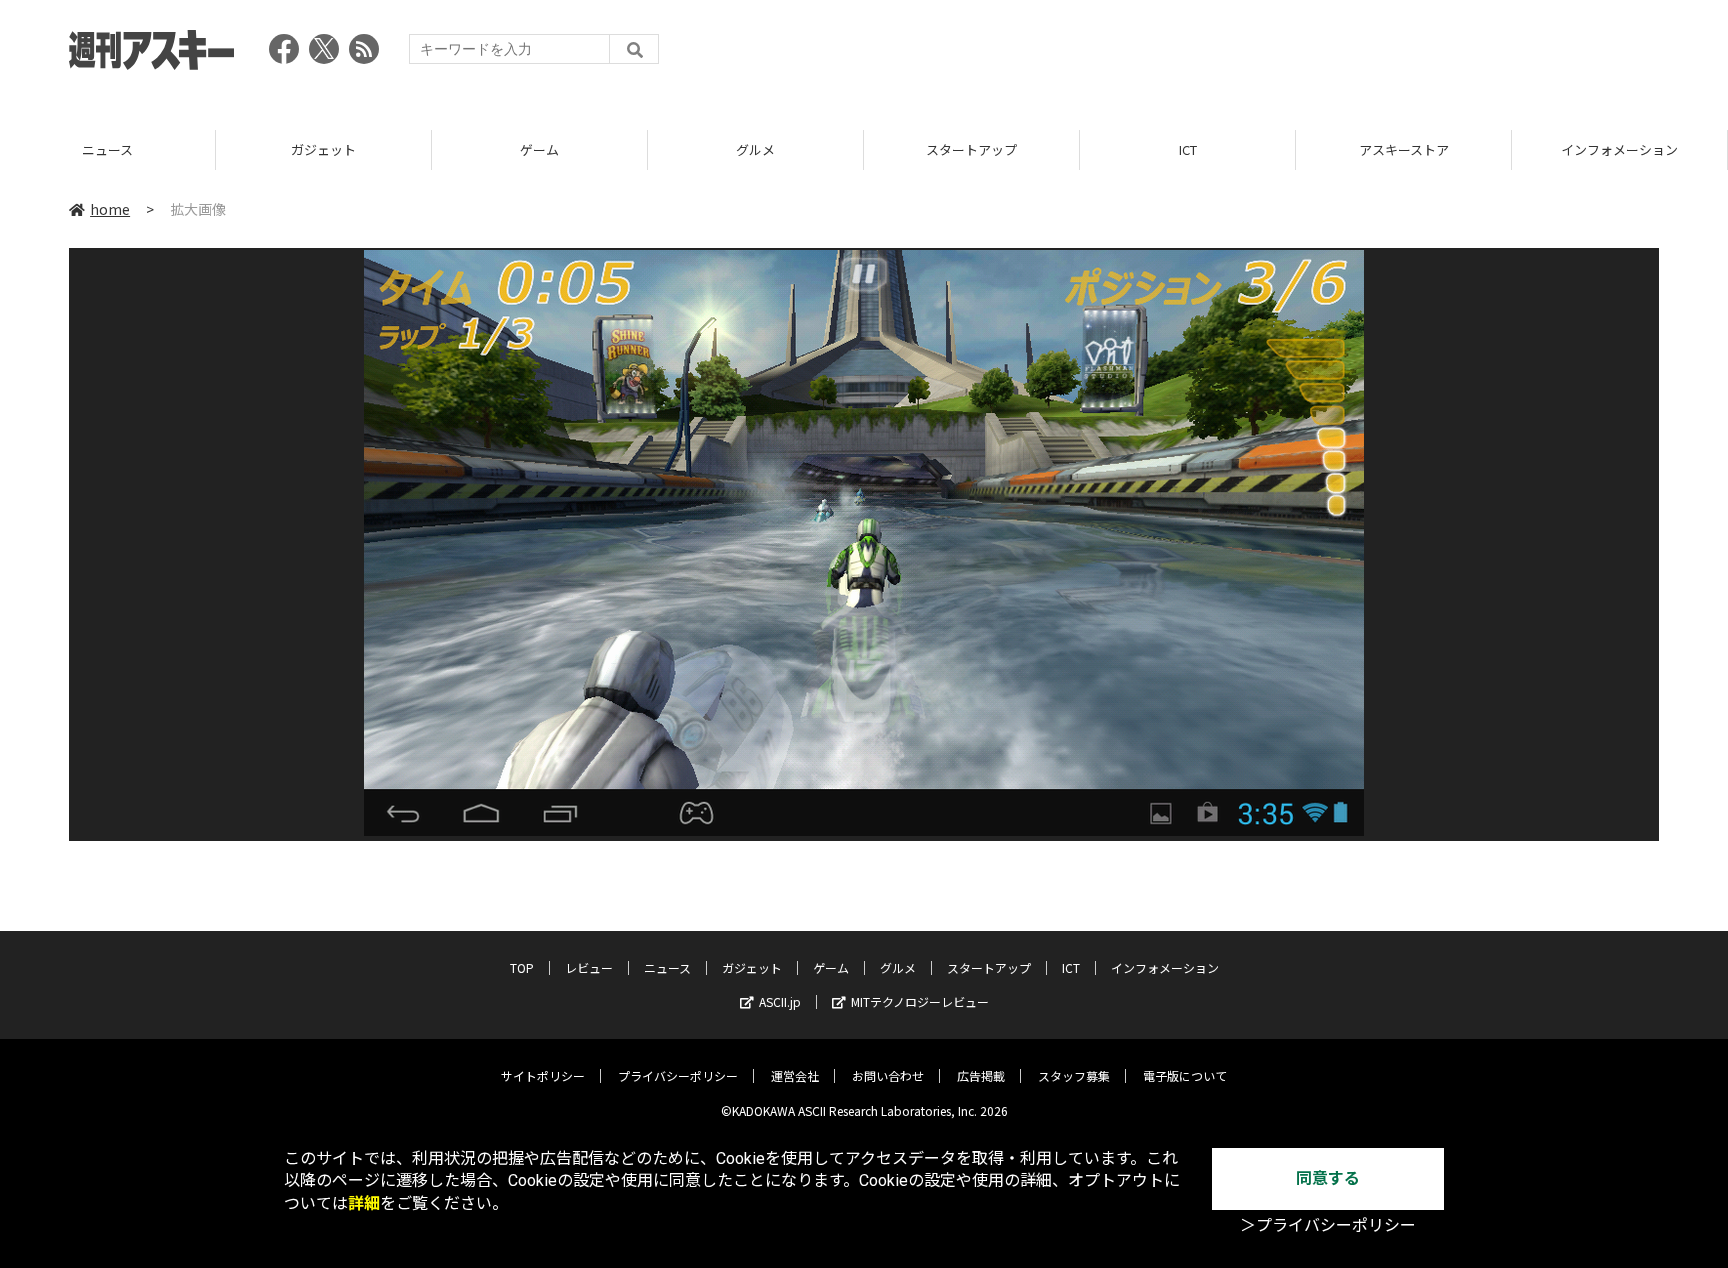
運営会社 (795, 1075)
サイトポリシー (543, 1075)
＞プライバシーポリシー (1328, 1225)
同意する (1328, 1178)
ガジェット (323, 149)
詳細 (364, 1203)
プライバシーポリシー (678, 1075)
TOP (522, 967)
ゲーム (539, 149)
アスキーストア (1404, 149)
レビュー (589, 967)
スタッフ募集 (1074, 1075)
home (110, 209)
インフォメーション (1619, 149)
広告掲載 (981, 1075)
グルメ (755, 149)
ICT (1188, 149)
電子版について (1185, 1075)
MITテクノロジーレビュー (920, 1001)
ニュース (107, 149)
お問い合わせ (888, 1075)
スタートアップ (971, 149)
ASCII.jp (780, 1001)
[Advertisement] (1295, 55)
